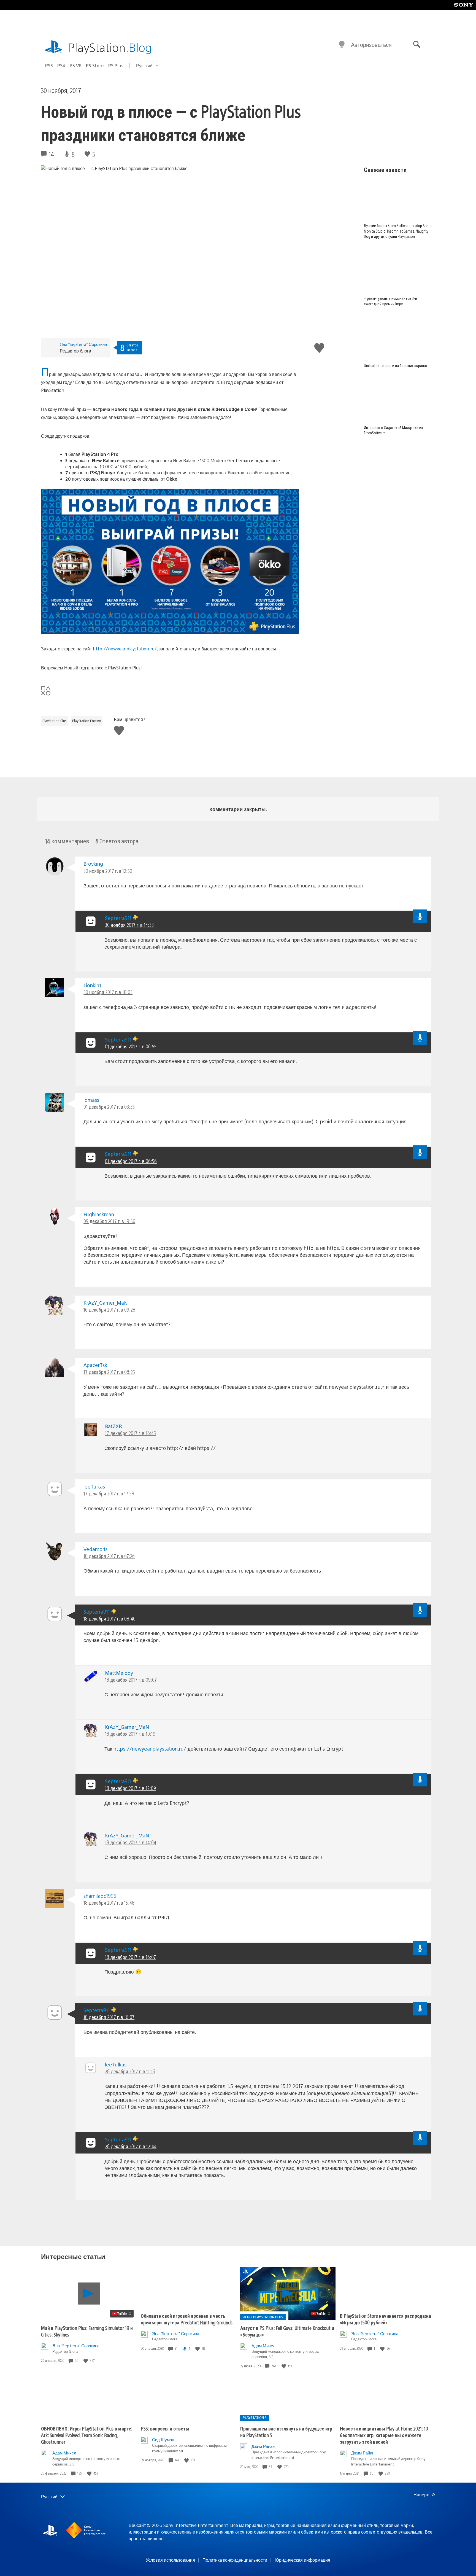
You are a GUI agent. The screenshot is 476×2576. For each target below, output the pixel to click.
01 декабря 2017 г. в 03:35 (109, 1107)
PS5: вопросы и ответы (165, 2428)
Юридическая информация (302, 2560)
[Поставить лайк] (86, 2361)
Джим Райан (263, 2446)
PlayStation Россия (87, 721)
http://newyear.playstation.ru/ (125, 649)
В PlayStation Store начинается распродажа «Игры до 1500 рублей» (386, 2319)
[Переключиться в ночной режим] (342, 45)
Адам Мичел (263, 2345)
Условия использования (170, 2560)
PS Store (95, 65)
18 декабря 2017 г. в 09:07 (131, 1680)
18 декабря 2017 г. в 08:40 (109, 1618)
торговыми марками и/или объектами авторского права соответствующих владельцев (334, 2532)
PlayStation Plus (55, 721)
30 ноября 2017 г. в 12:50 (108, 871)
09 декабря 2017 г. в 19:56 (109, 1221)
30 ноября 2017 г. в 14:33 (129, 925)
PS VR (76, 65)
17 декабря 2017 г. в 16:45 (130, 1433)
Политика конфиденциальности (235, 2560)
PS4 (61, 65)
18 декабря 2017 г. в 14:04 (131, 1842)
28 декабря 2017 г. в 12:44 (131, 2146)
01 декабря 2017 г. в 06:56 (131, 1161)
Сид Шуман (163, 2439)
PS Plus (116, 65)
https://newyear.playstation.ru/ (150, 1749)
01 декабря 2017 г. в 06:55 (131, 1046)
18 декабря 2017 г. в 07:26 (109, 1556)
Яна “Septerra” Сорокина (83, 344)
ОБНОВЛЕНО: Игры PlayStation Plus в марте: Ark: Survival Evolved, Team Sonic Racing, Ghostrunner (87, 2435)
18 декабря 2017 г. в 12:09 (130, 1788)
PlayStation (110, 47)
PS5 (49, 65)
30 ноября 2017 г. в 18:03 (108, 992)
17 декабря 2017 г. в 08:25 (109, 1372)
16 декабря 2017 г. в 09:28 (109, 1309)
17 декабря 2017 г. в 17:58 (109, 1493)
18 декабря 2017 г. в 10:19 (130, 1734)
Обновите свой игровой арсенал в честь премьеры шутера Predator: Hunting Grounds (187, 2319)
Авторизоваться (371, 45)
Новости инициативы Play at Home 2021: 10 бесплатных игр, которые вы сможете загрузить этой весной (384, 2435)
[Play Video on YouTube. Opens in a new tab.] (122, 2314)
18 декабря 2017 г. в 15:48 (109, 1903)
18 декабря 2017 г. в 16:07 (130, 1957)
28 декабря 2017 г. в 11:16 (130, 2071)
